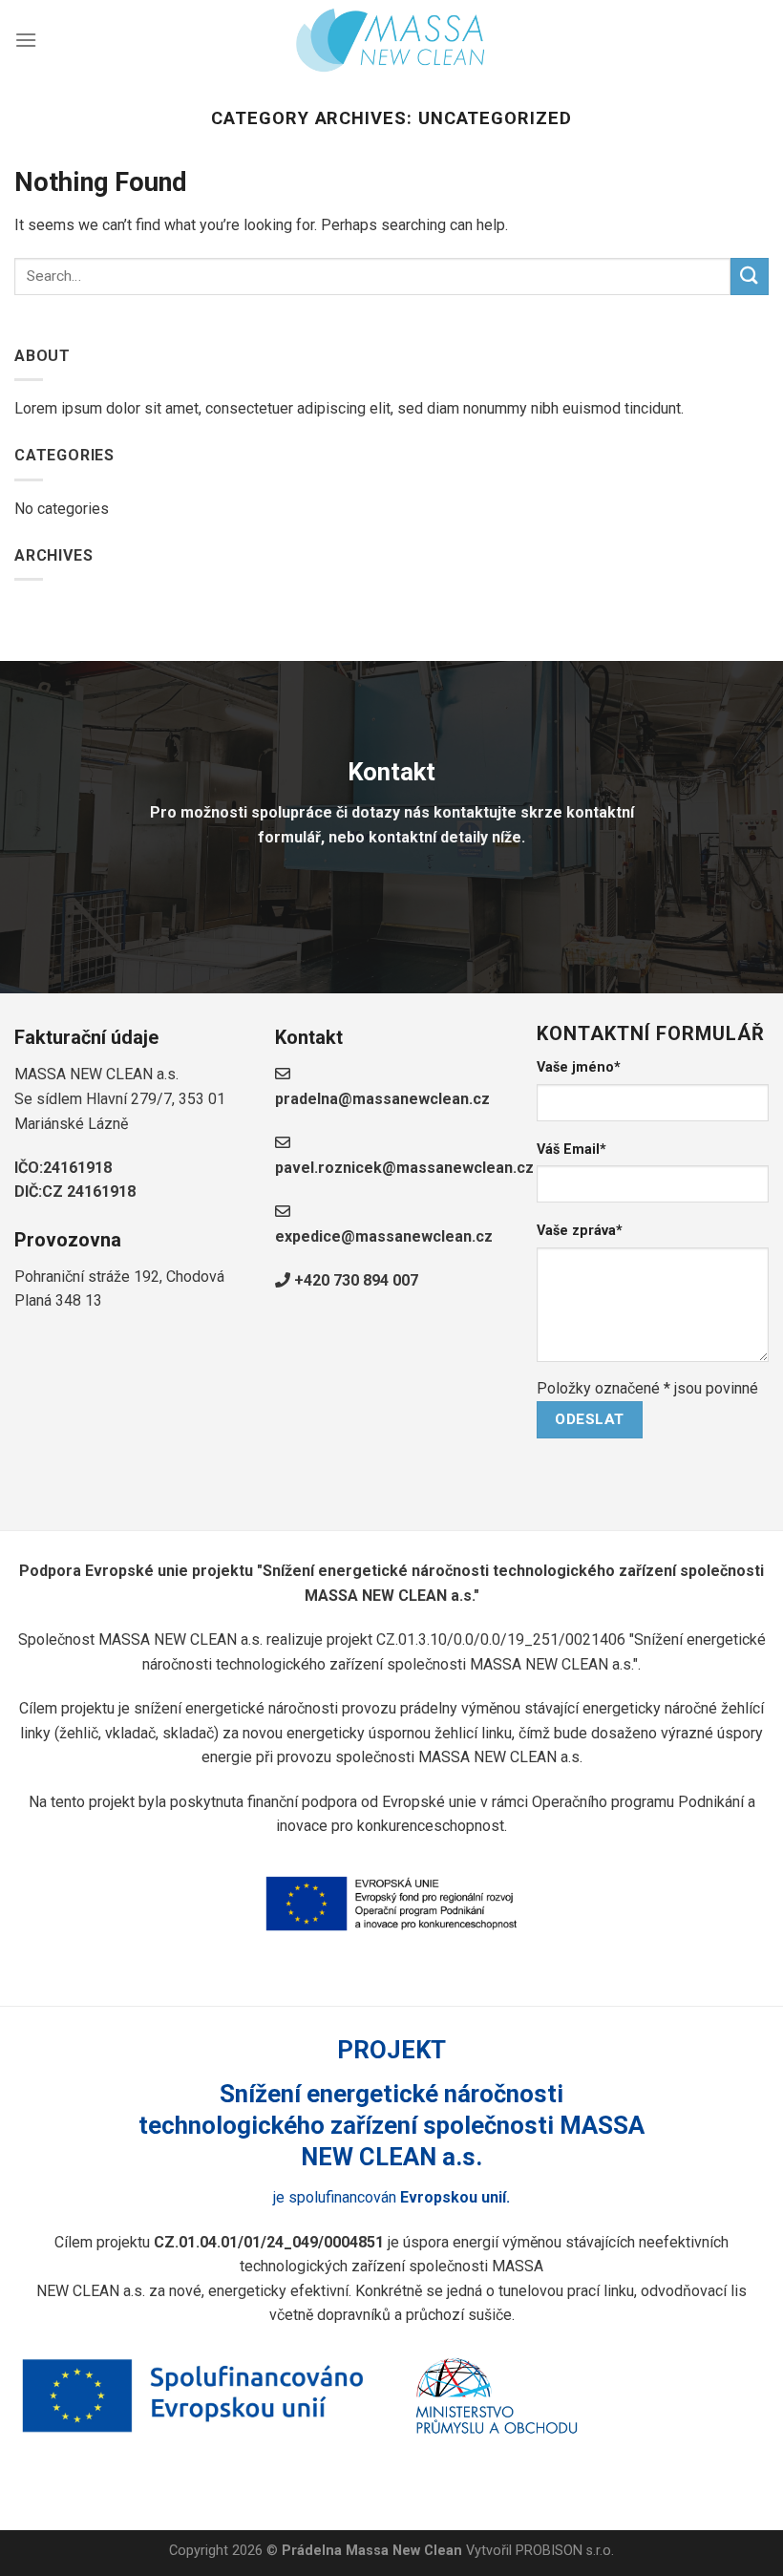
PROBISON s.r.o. (565, 2551)
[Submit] (750, 277)
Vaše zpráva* (580, 1231)
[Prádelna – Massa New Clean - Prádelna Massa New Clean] (391, 39)
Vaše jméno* (579, 1067)
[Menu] (26, 40)
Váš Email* (571, 1150)
